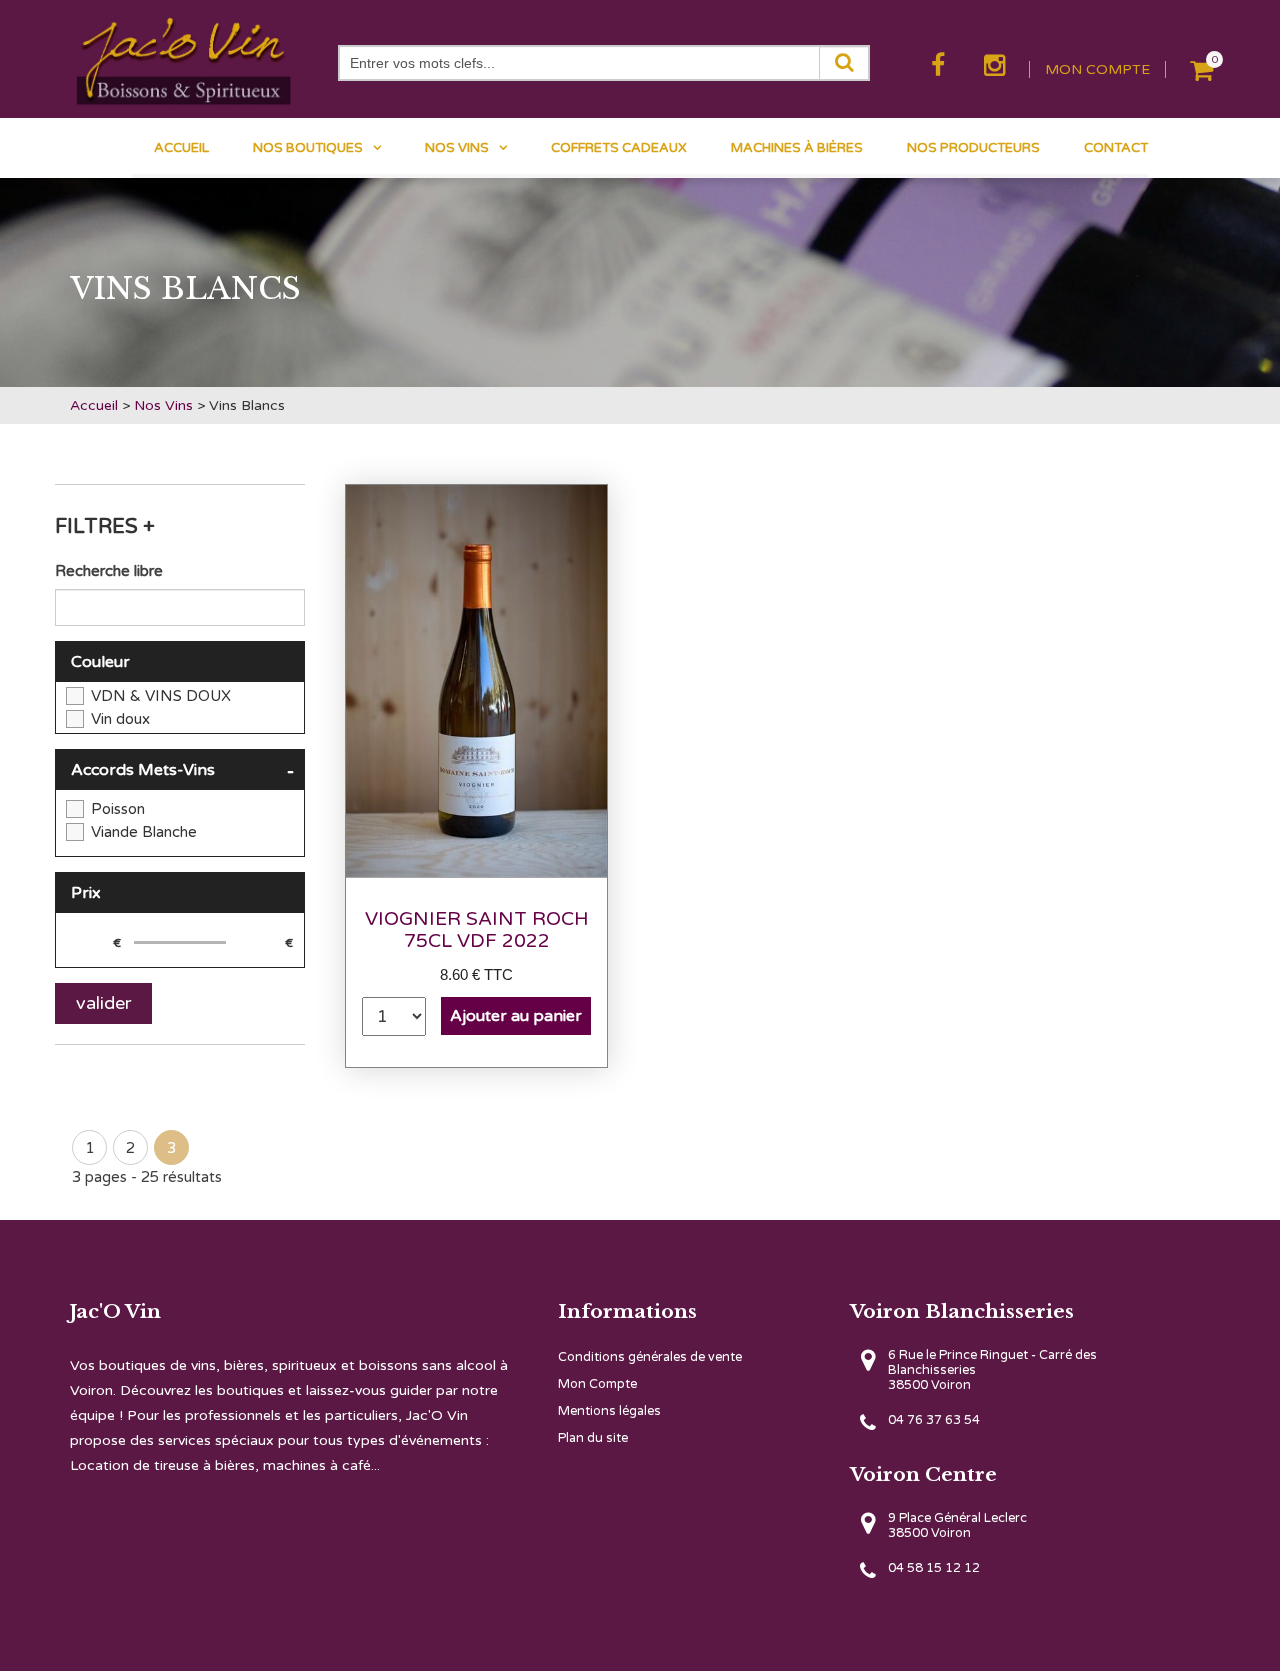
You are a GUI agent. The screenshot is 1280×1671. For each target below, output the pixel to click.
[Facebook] (940, 65)
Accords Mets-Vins (182, 772)
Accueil (94, 405)
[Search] (844, 63)
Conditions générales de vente (650, 1357)
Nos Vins (163, 405)
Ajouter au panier (516, 1016)
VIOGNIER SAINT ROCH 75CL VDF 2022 (477, 930)
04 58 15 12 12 (934, 1568)
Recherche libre (109, 571)
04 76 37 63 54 (934, 1420)
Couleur (100, 662)
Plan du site (593, 1438)
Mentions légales (609, 1411)
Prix (86, 893)
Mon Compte (597, 1384)
